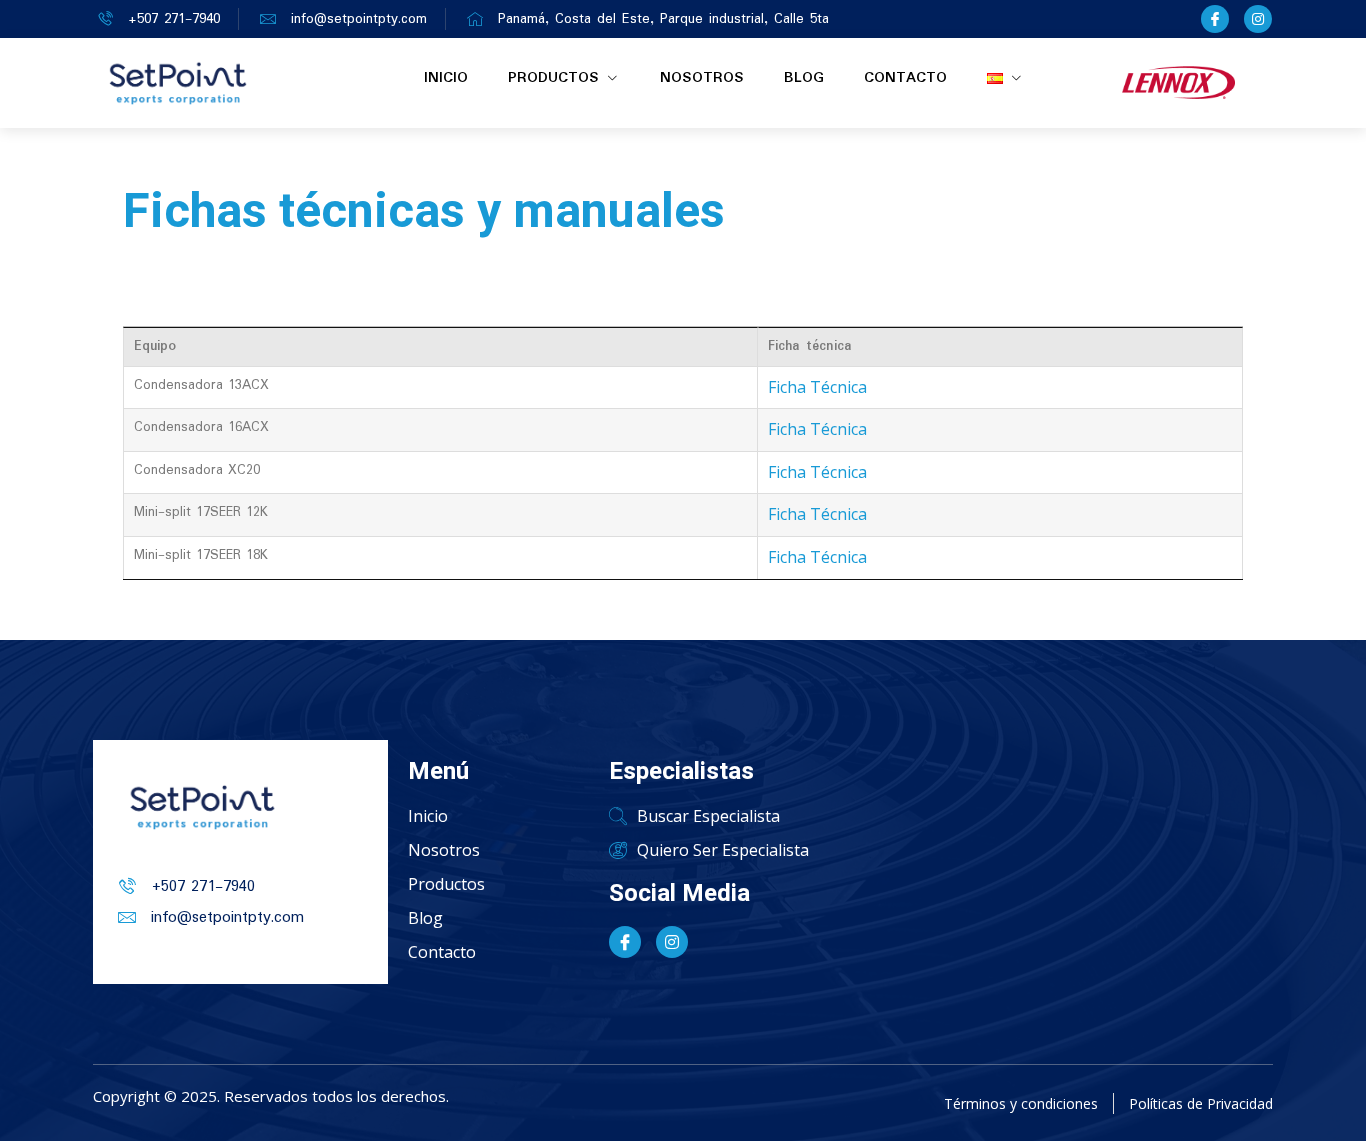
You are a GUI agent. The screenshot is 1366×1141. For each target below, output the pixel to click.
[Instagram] (1258, 19)
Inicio (446, 78)
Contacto (905, 78)
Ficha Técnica (817, 387)
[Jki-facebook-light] (1215, 19)
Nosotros (702, 78)
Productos (553, 78)
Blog (804, 78)
